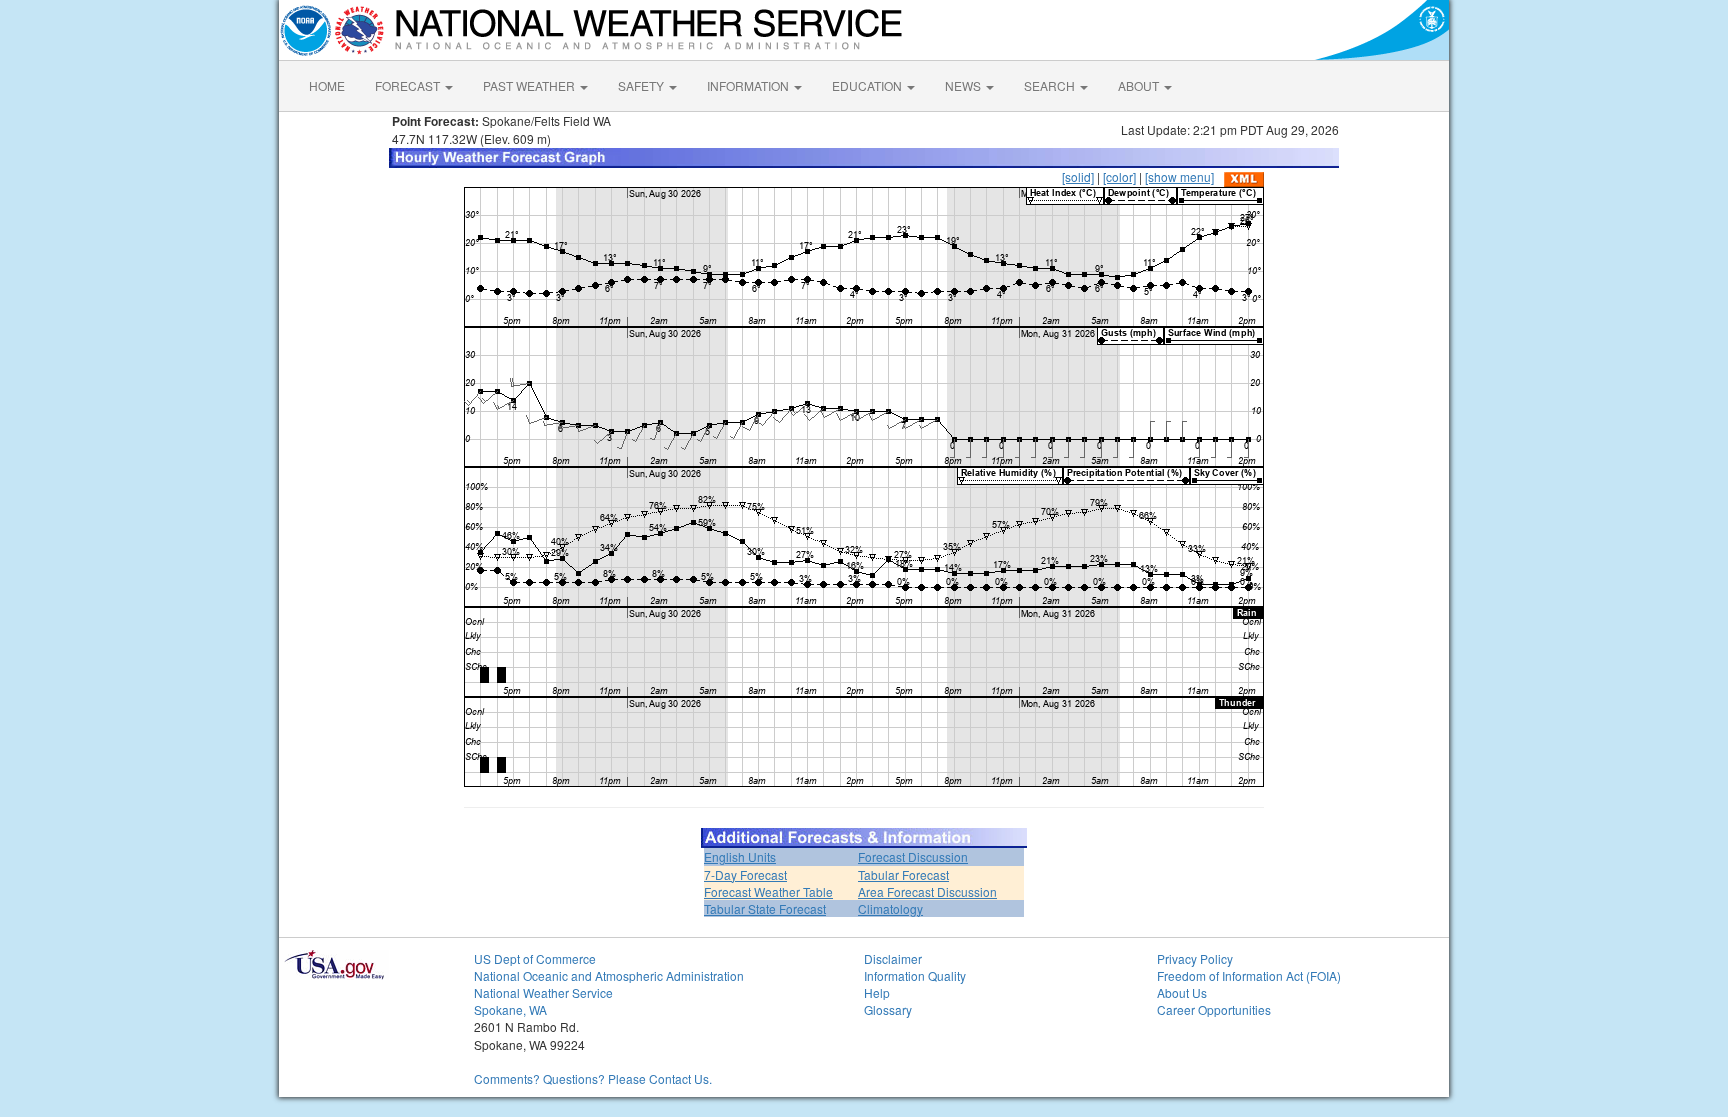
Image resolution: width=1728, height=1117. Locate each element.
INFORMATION (749, 85)
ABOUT (1140, 85)
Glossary (888, 1009)
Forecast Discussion (913, 856)
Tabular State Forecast (765, 908)
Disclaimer (893, 958)
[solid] (1078, 176)
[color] (1119, 176)
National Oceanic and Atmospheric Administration (609, 975)
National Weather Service (543, 992)
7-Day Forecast (745, 874)
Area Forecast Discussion (927, 891)
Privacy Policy (1195, 958)
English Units (740, 856)
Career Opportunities (1214, 1009)
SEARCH (1051, 85)
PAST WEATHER (530, 85)
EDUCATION (868, 85)
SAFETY (642, 85)
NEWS (964, 85)
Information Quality (915, 975)
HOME (327, 85)
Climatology (890, 908)
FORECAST (409, 85)
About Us (1182, 992)
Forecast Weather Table (768, 891)
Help (877, 992)
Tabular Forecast (903, 874)
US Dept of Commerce (535, 958)
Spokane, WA (510, 1009)
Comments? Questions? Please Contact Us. (593, 1078)
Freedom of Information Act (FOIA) (1249, 975)
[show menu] (1179, 176)
